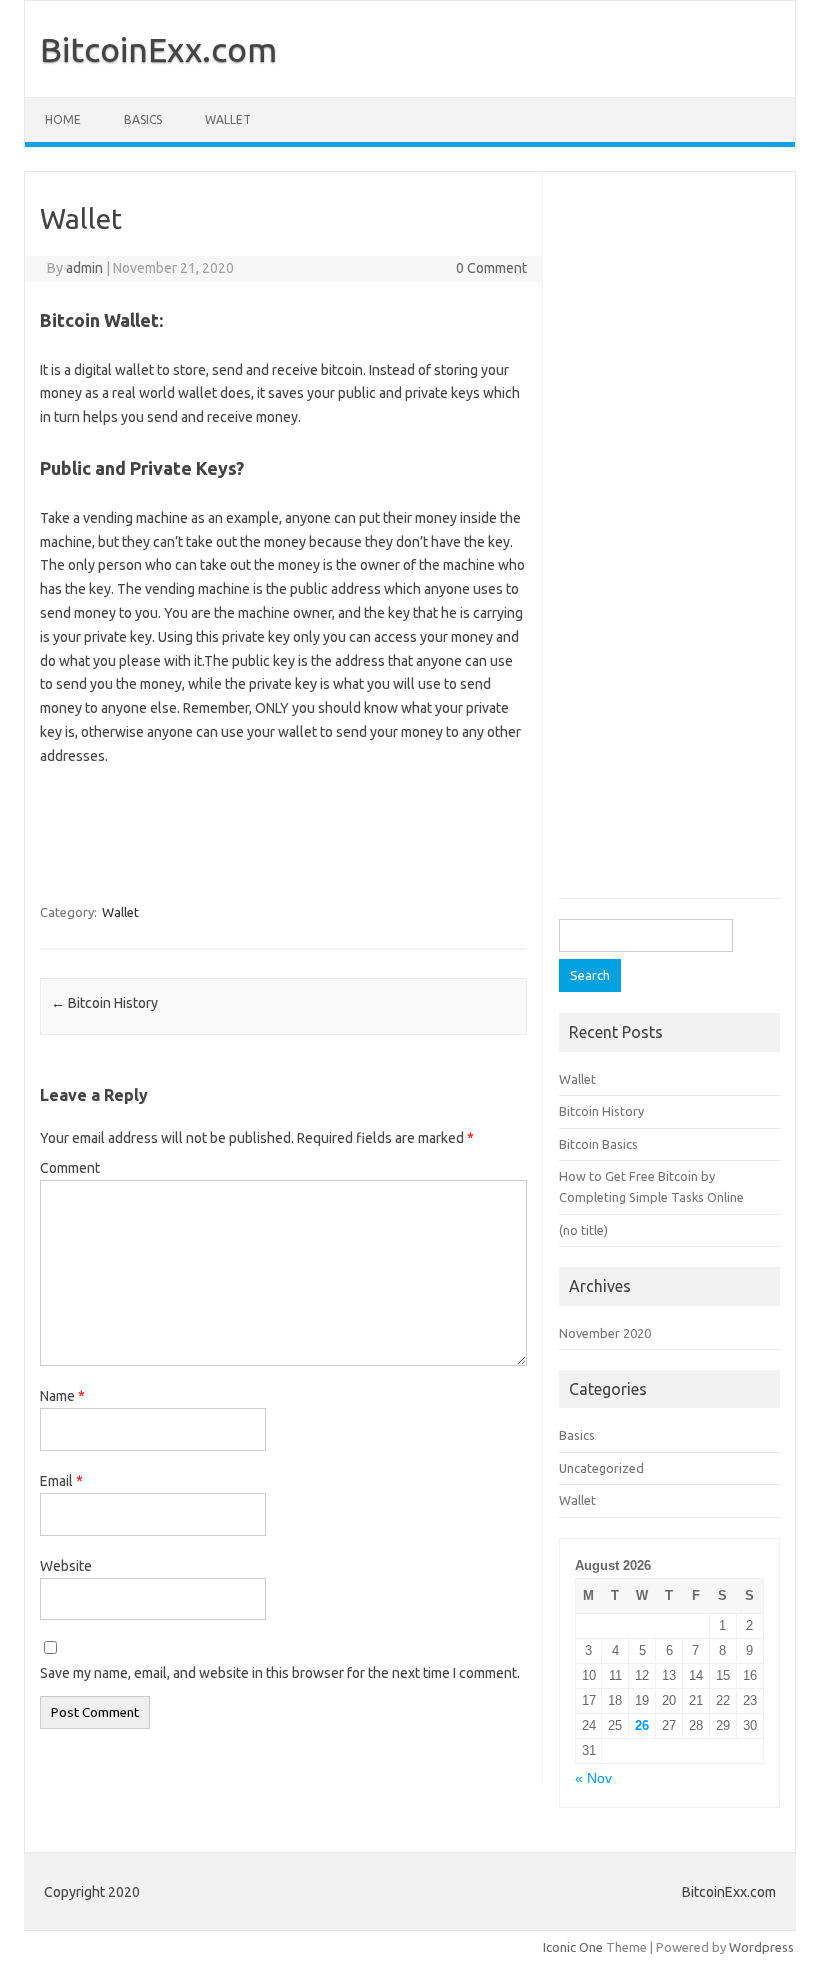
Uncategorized (601, 1468)
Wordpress (761, 1947)
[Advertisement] (340, 829)
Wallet (228, 119)
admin (84, 268)
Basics (143, 119)
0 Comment (491, 268)
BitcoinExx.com (158, 49)
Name (62, 1396)
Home (63, 119)
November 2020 (605, 1333)
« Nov (593, 1778)
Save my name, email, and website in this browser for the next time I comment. (280, 1673)
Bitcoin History (104, 1003)
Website (66, 1566)
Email (61, 1481)
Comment (70, 1168)
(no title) (583, 1230)
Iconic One (573, 1947)
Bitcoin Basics (598, 1144)
